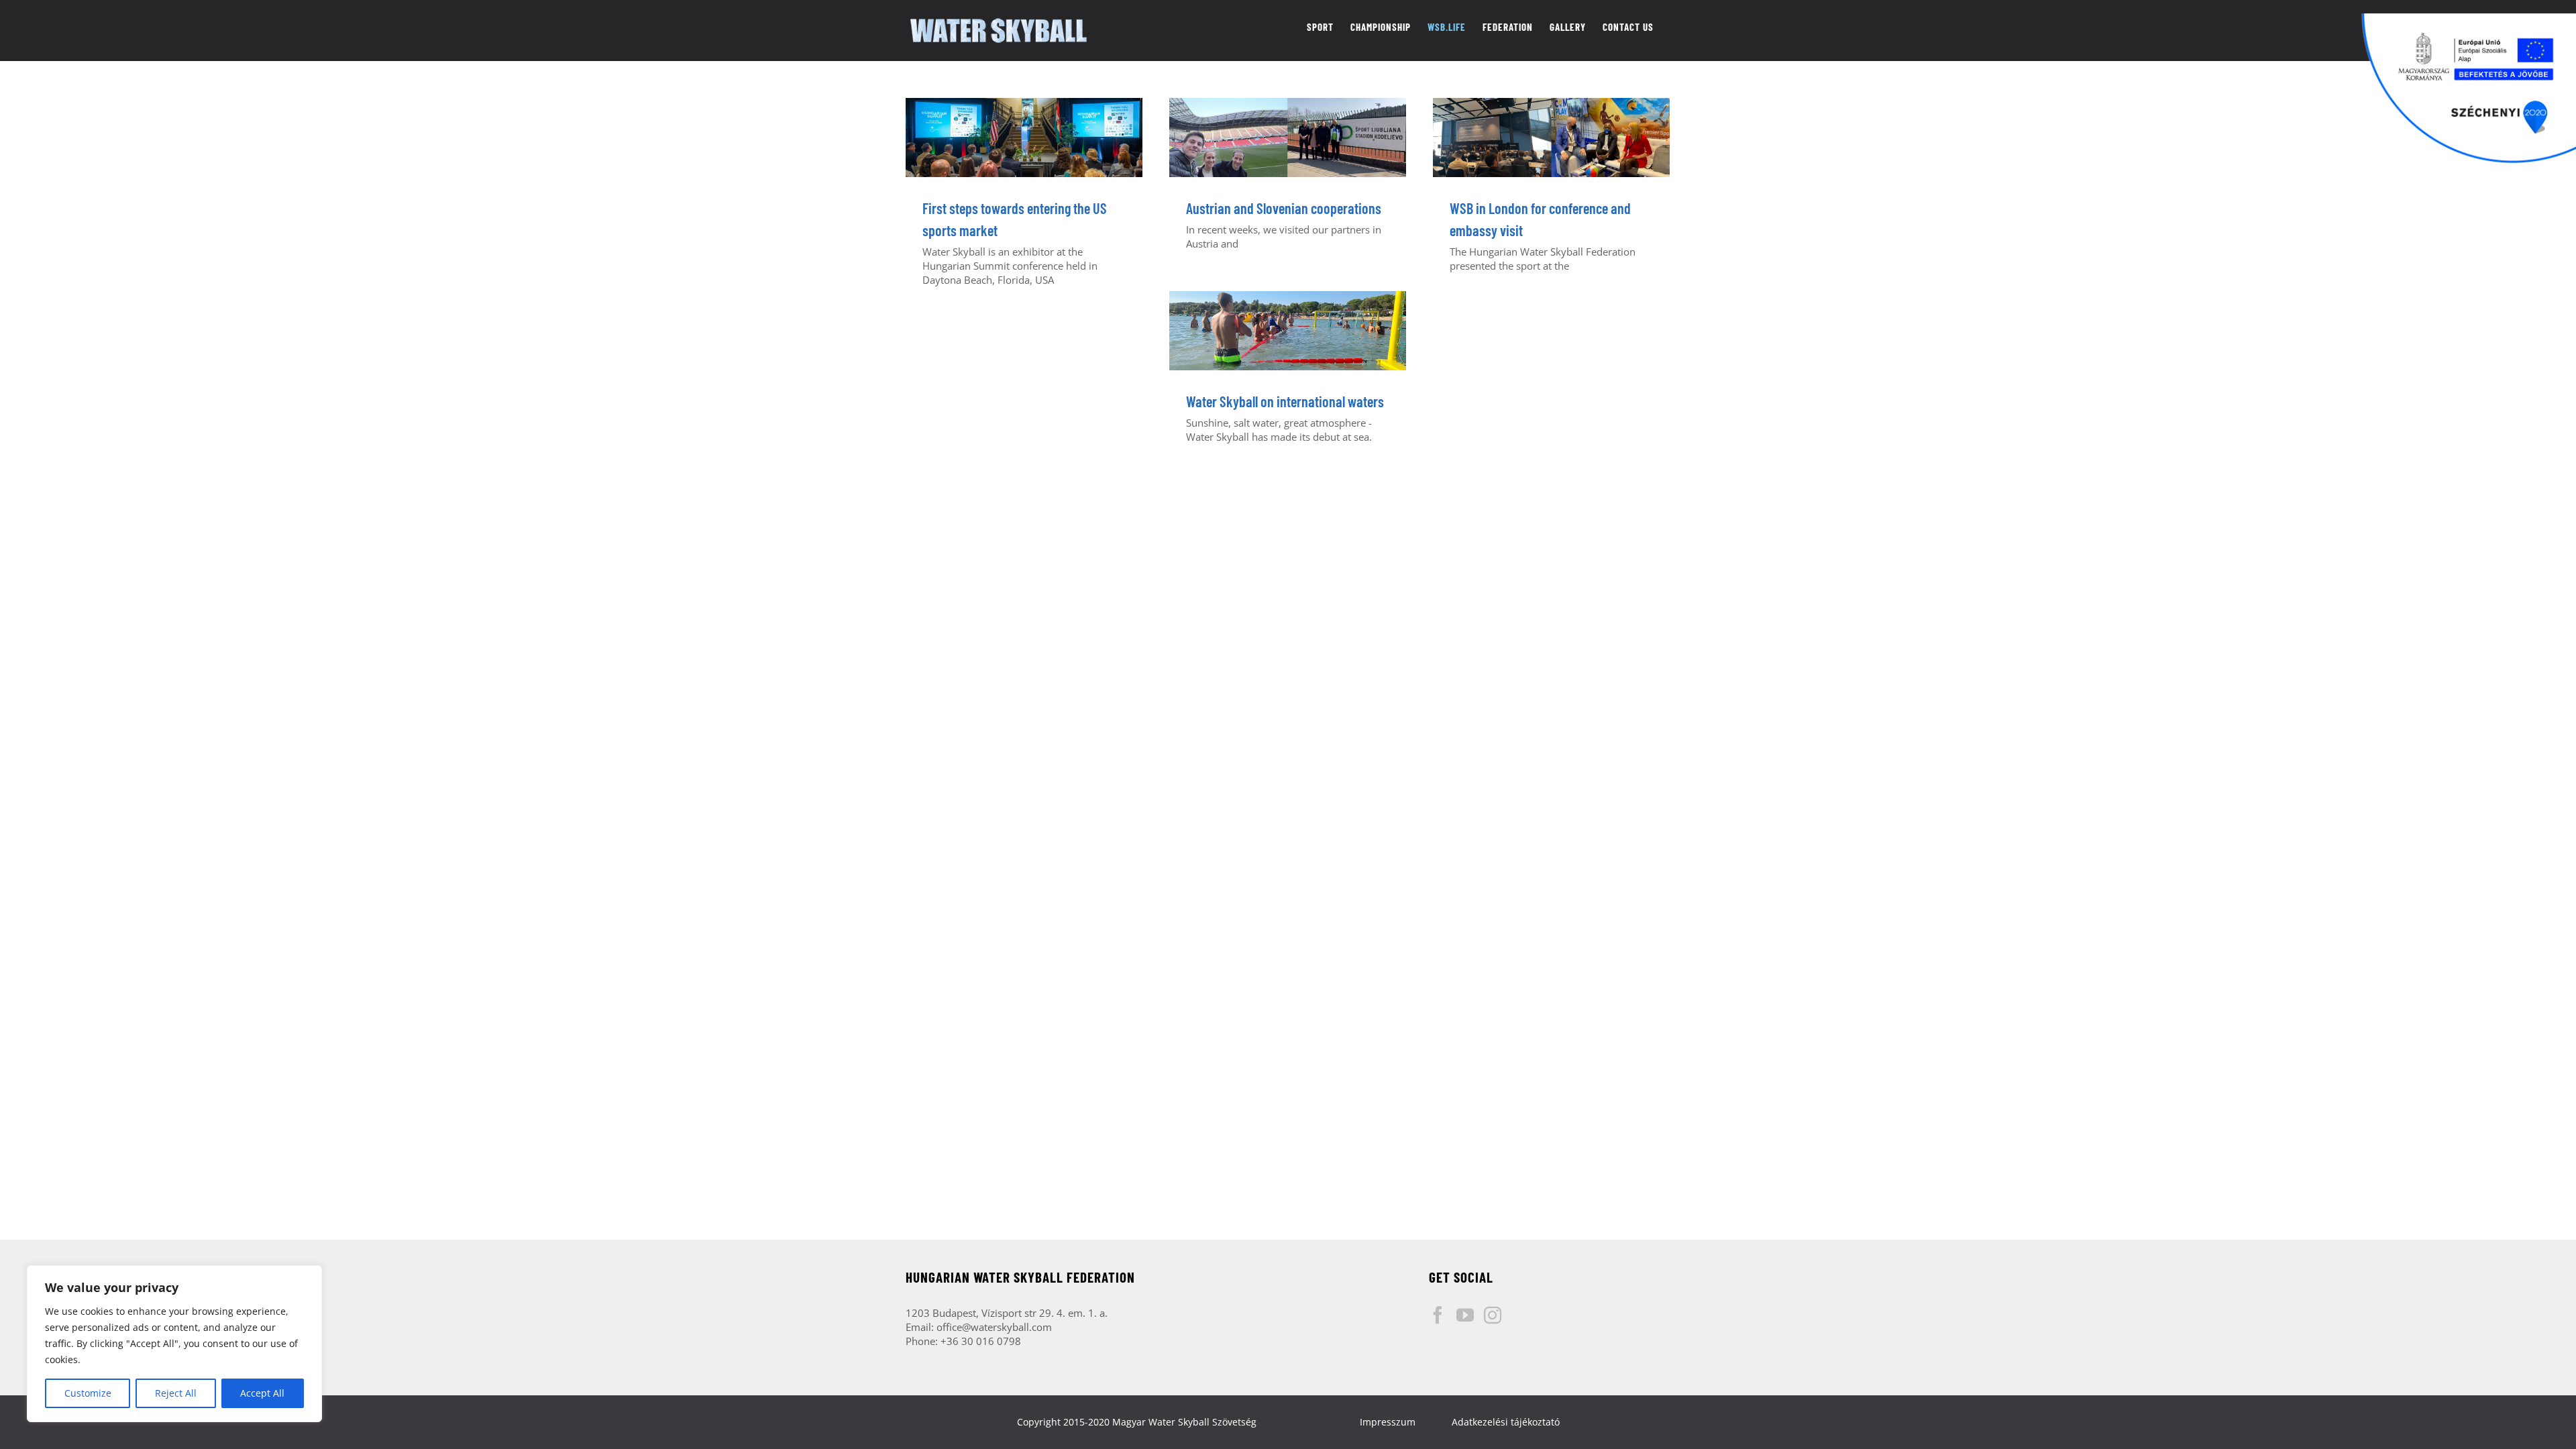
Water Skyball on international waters (1285, 401)
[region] (174, 1344)
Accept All (262, 1393)
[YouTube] (1465, 1315)
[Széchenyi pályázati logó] (2469, 89)
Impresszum (1388, 1422)
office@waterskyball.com (994, 1327)
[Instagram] (1493, 1315)
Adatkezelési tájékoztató (1506, 1422)
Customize (88, 1393)
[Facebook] (1438, 1315)
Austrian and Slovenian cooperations (1284, 208)
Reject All (176, 1393)
